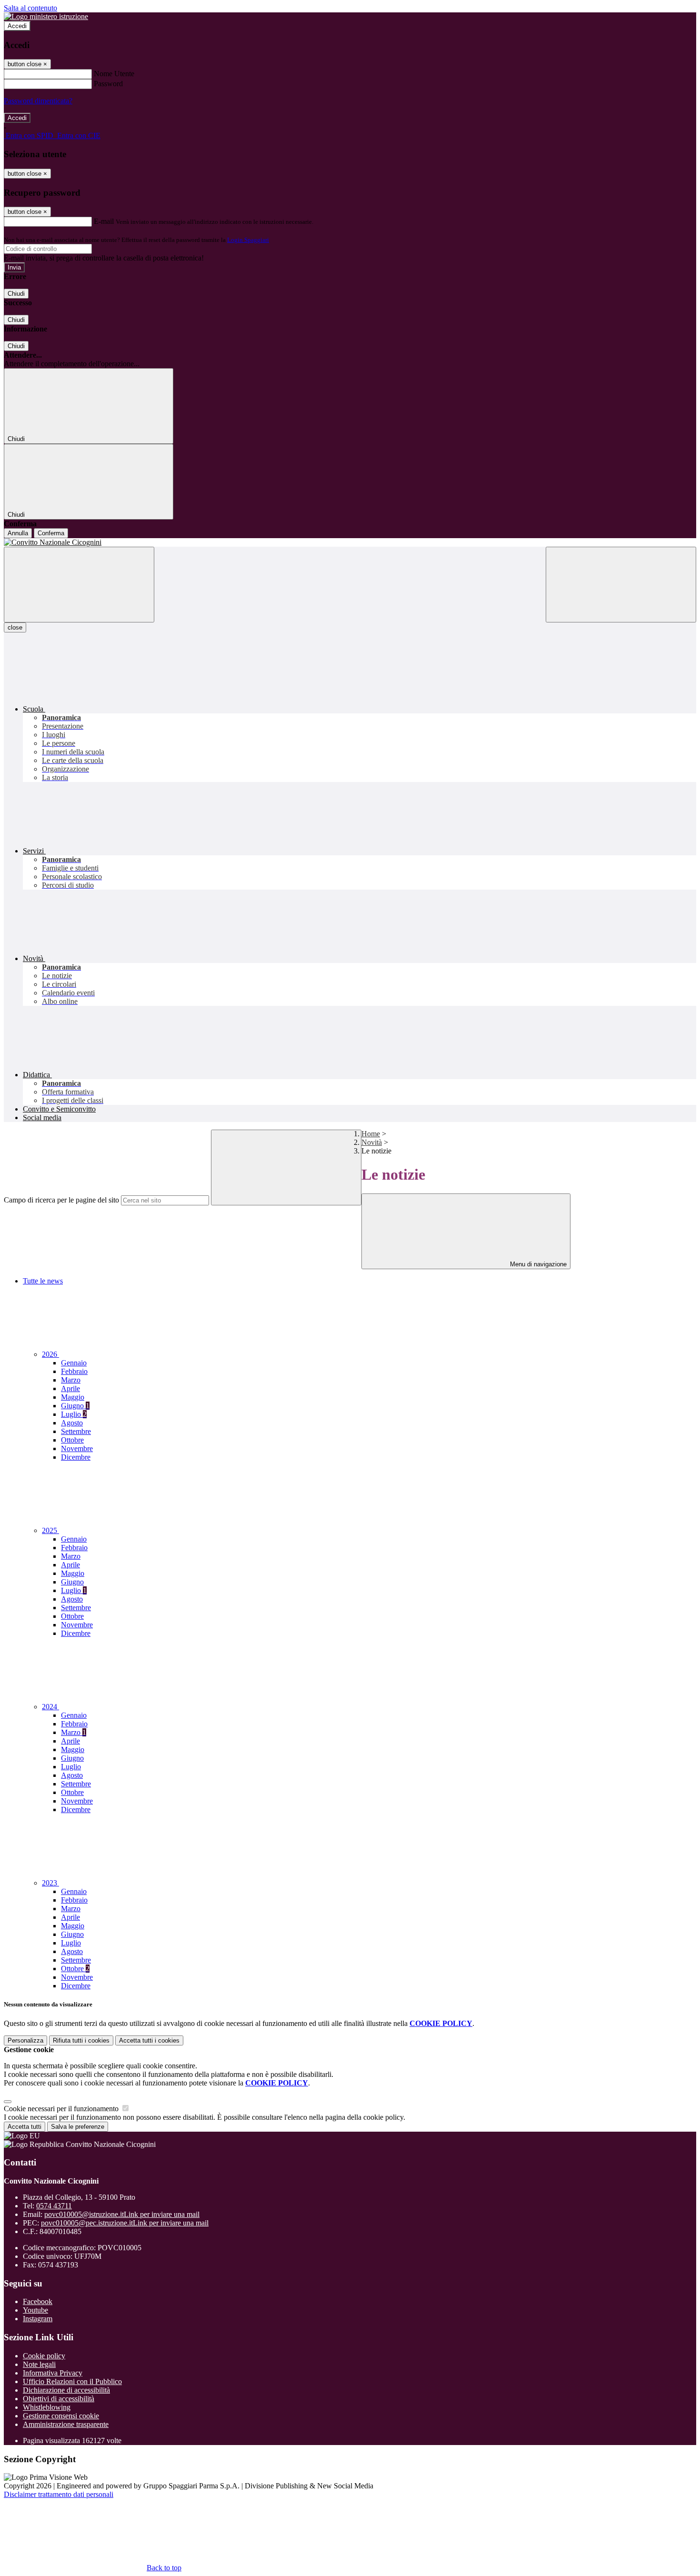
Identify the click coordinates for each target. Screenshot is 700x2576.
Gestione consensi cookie (61, 2416)
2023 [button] (50, 1883)
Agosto (72, 1423)
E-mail (104, 221)
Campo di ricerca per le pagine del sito (61, 1200)
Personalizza (25, 2040)
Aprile (70, 1388)
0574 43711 (54, 2206)
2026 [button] (50, 1354)
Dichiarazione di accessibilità (66, 2390)
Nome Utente (114, 74)
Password (108, 84)
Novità (372, 1142)
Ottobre (72, 1440)
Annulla (18, 533)
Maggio (73, 1397)
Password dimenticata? (38, 101)
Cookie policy (44, 2356)
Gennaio (74, 1363)
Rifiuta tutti (81, 2040)
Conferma (51, 533)
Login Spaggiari (248, 240)
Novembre (77, 1448)
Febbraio (74, 1371)
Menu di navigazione (537, 1264)
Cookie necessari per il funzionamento (62, 2109)
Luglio (74, 1414)
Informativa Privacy (53, 2373)
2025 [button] (50, 1530)
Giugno (75, 1406)
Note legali (39, 2364)
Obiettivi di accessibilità (59, 2399)
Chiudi (16, 294)
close (15, 627)
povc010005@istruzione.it (122, 2214)
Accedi (17, 26)
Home (371, 1134)
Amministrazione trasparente (66, 2424)
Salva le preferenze (78, 2127)
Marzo (71, 1380)
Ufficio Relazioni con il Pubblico (72, 2381)
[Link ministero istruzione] (46, 16)
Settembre (76, 1431)
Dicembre (76, 1457)
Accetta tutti (149, 2040)
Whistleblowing (47, 2407)
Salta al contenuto (30, 8)
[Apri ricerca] (621, 585)
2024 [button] (50, 1707)
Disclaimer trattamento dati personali (59, 2494)
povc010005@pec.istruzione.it (125, 2223)
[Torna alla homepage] (350, 542)
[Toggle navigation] (79, 585)
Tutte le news (43, 1281)
